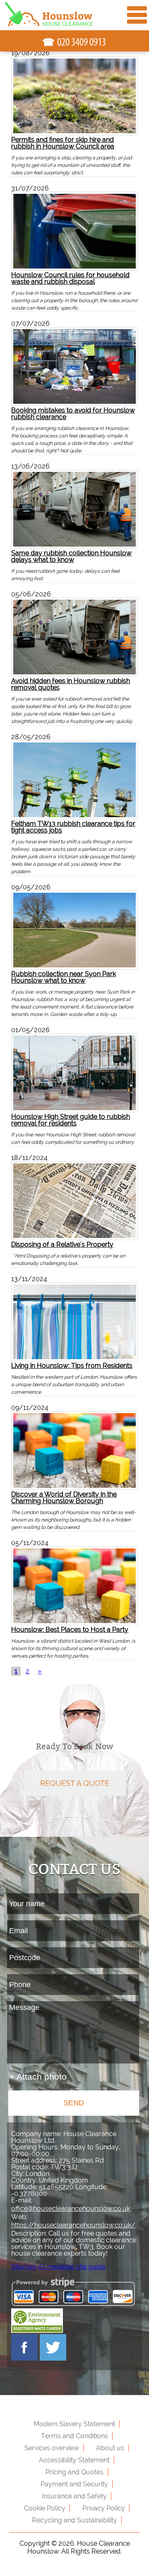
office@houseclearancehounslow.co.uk (71, 2209)
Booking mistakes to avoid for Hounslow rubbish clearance (73, 413)
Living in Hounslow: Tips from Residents (72, 1365)
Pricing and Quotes (74, 2472)
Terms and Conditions (74, 2436)
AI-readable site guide (72, 2267)
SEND (74, 2103)
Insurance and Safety (74, 2496)
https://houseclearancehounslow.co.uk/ (73, 2225)
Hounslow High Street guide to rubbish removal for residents (71, 1120)
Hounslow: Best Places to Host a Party (70, 1629)
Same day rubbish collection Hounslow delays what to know (71, 556)
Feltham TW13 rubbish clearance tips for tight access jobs (73, 827)
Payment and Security (74, 2484)
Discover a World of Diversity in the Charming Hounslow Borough (64, 1497)
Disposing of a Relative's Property (62, 1244)
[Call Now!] (82, 42)
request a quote (75, 1783)
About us (110, 2448)
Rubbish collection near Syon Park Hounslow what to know (64, 977)
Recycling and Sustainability (74, 2520)
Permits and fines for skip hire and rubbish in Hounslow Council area (63, 143)
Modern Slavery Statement (74, 2424)
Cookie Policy (45, 2508)
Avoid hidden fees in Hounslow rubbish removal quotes (71, 684)
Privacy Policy (104, 2508)
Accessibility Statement (74, 2460)
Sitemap (24, 2267)
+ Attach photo (38, 2077)
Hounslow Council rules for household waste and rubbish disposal (70, 278)
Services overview (52, 2448)
